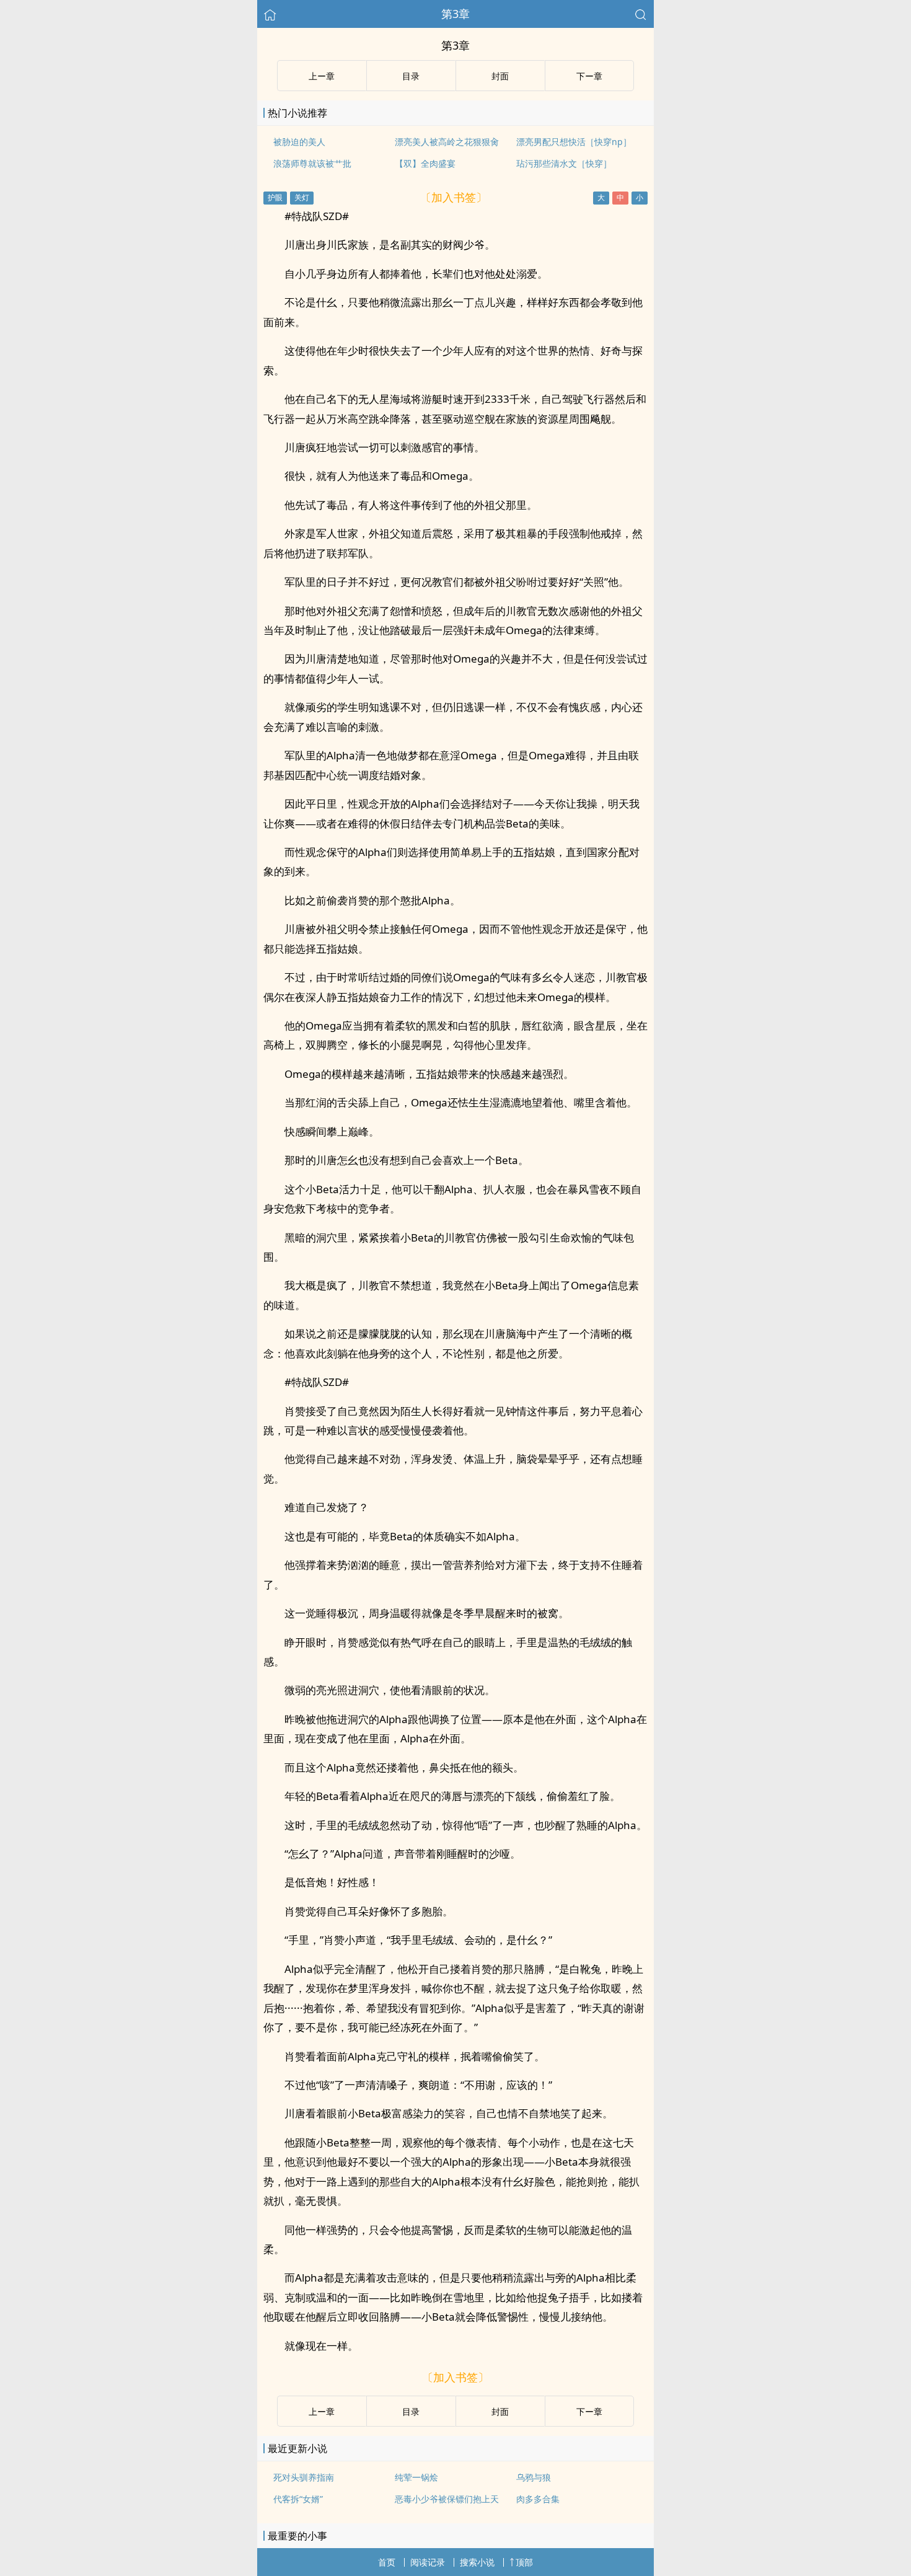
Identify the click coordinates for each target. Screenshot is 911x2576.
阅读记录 (428, 2562)
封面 (500, 76)
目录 (411, 76)
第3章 (455, 14)
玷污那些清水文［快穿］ (564, 163)
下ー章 (589, 76)
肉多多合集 (538, 2499)
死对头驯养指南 (304, 2477)
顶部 (524, 2562)
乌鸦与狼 (534, 2477)
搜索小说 (477, 2562)
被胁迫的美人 (299, 142)
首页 (387, 2562)
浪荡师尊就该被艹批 (312, 163)
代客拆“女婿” (298, 2499)
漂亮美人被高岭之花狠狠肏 (447, 142)
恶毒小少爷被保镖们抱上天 (447, 2499)
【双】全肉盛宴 (425, 163)
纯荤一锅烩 (416, 2477)
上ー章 (322, 76)
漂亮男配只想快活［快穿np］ (574, 142)
